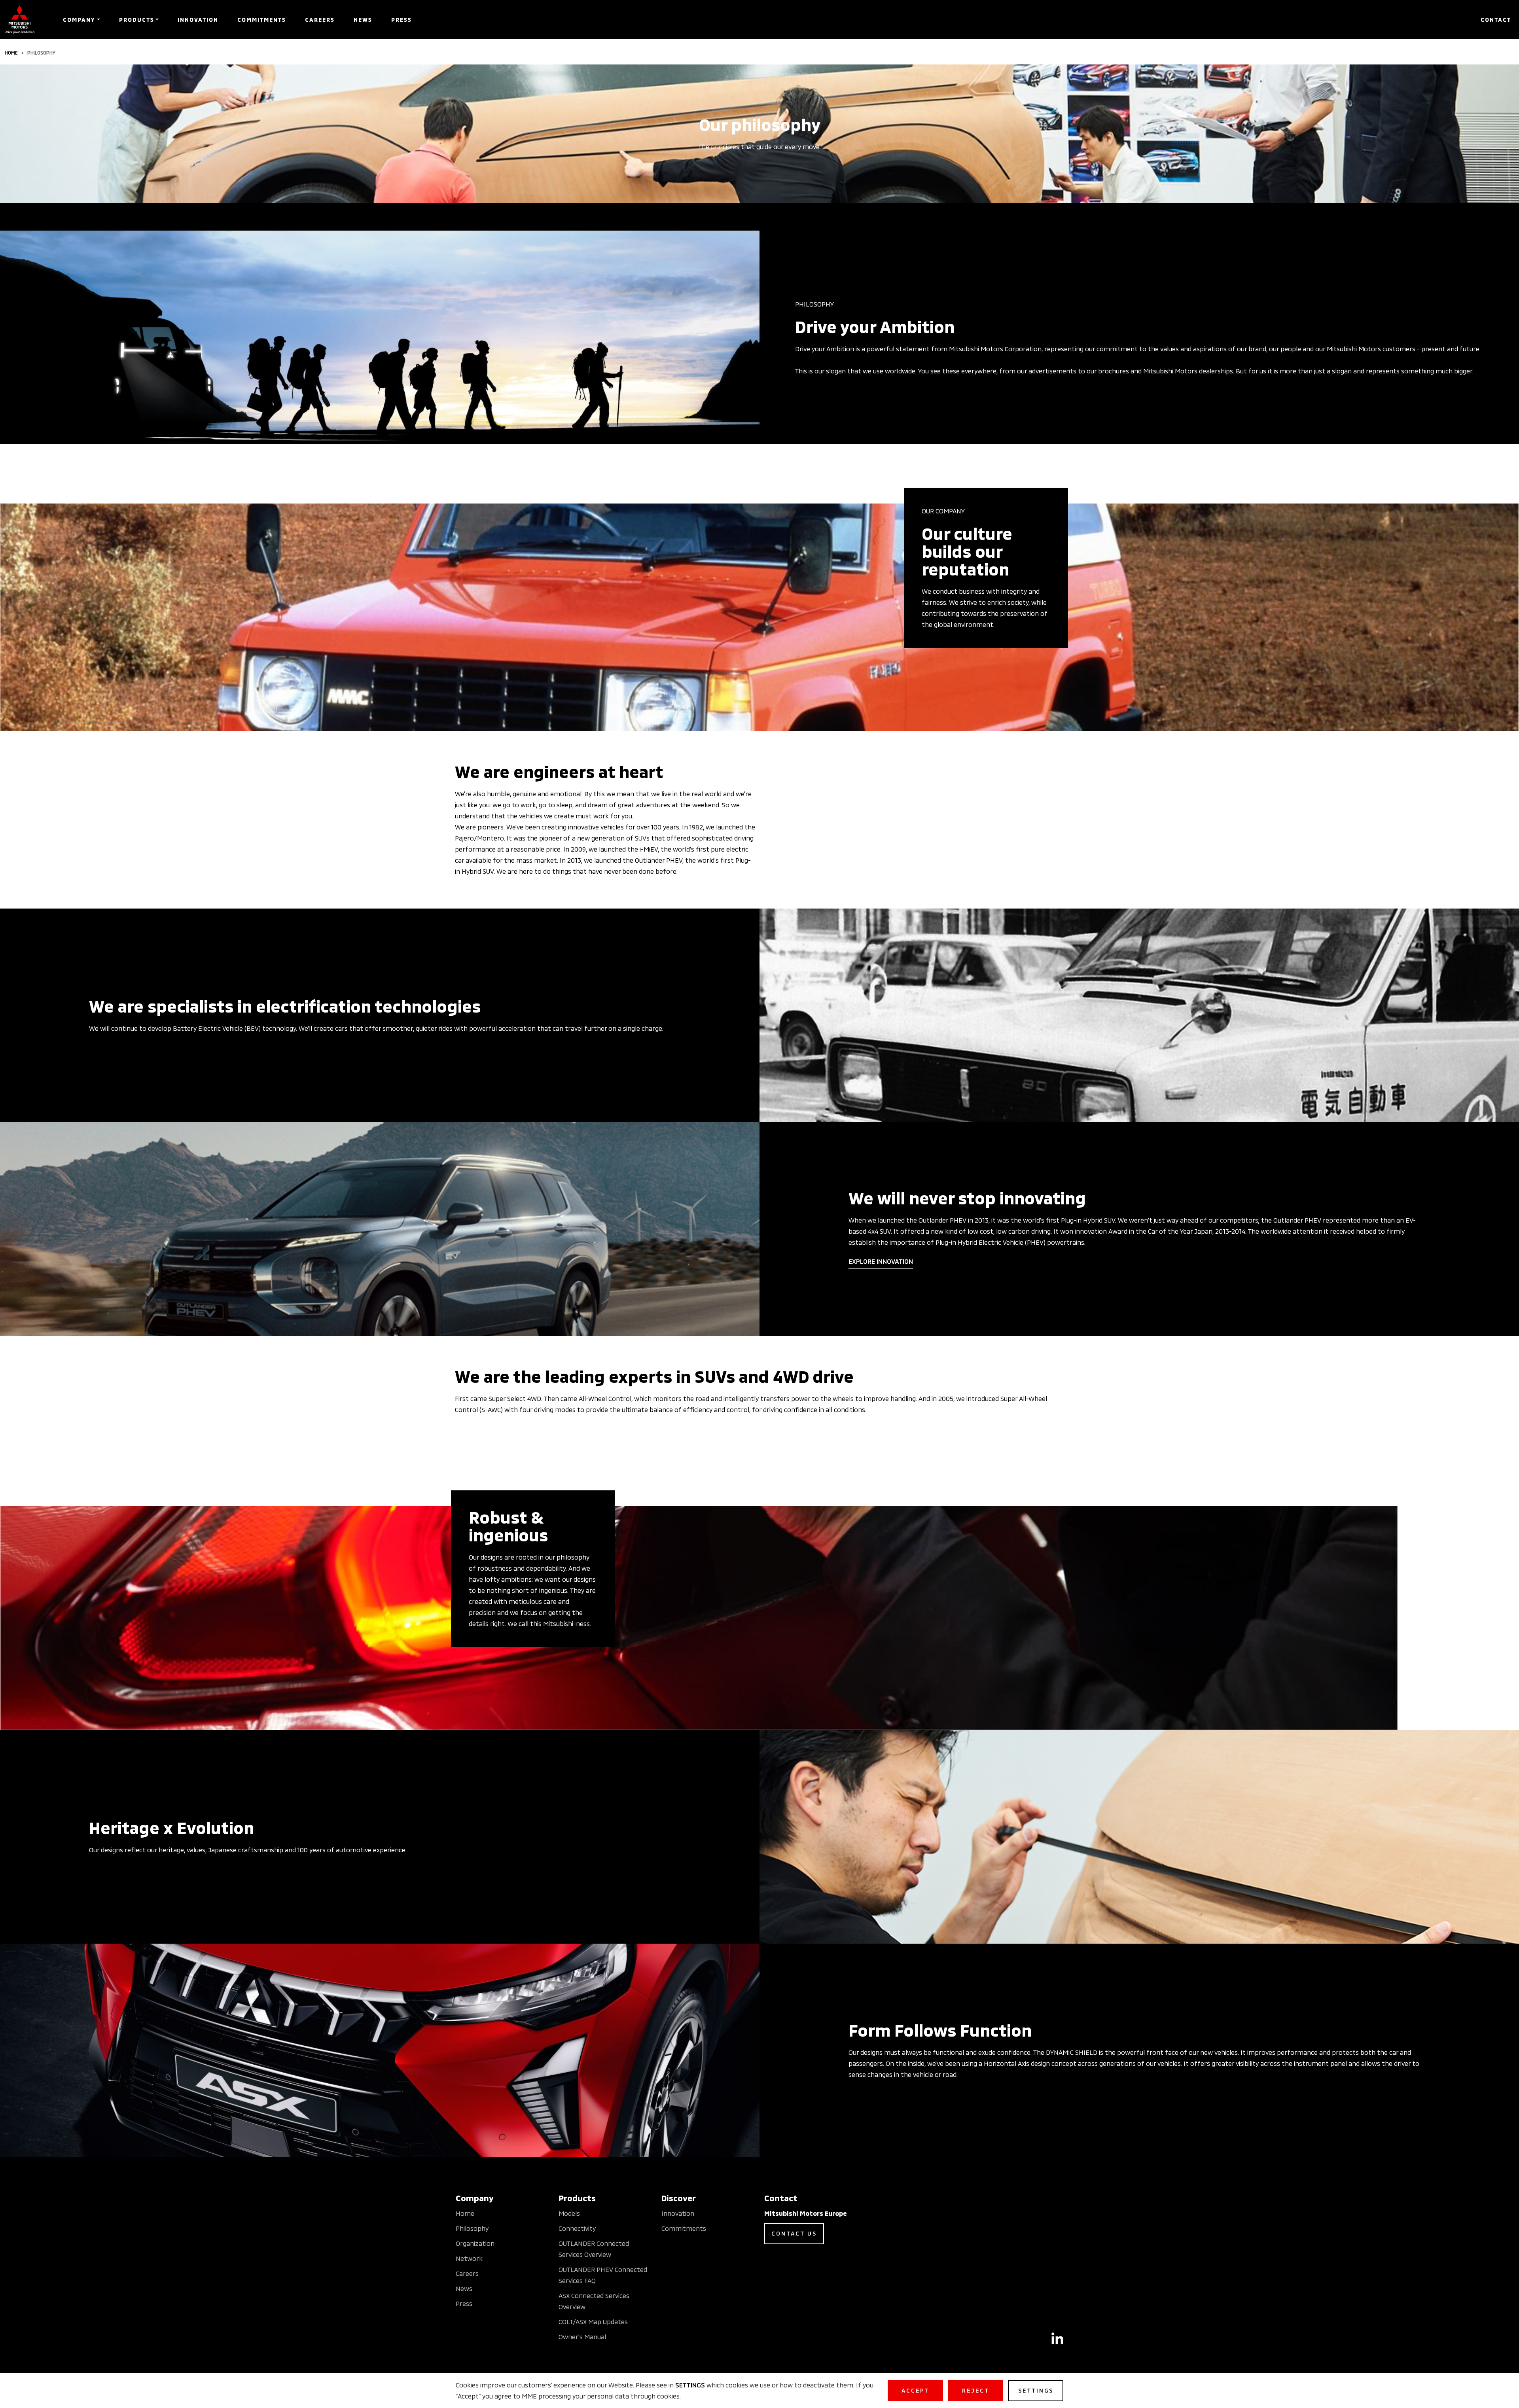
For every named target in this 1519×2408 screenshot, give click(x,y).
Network (469, 2258)
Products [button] (137, 20)
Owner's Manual (582, 2337)
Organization (475, 2243)
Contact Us (794, 2233)
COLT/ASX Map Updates (593, 2322)
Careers (320, 20)
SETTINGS (690, 2385)
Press (402, 20)
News (363, 20)
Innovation (198, 20)
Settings (1036, 2390)
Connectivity (577, 2228)
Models (569, 2213)
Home (11, 53)
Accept (916, 2390)
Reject (976, 2390)
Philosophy (472, 2228)
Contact (1496, 20)
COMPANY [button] (79, 20)
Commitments (262, 20)
